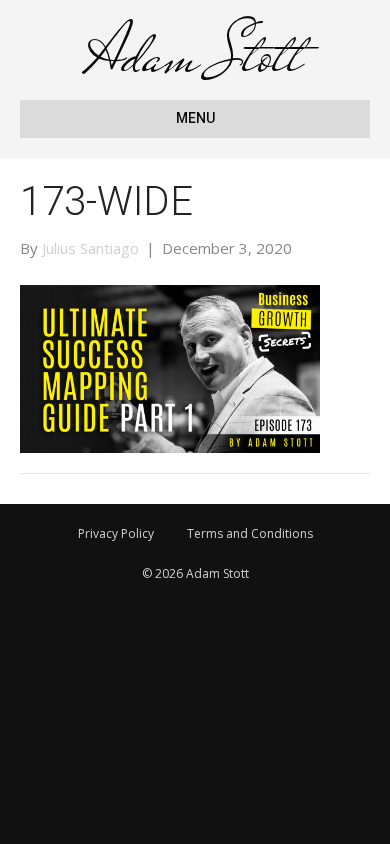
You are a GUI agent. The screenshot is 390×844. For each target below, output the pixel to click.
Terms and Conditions (250, 533)
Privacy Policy (116, 533)
